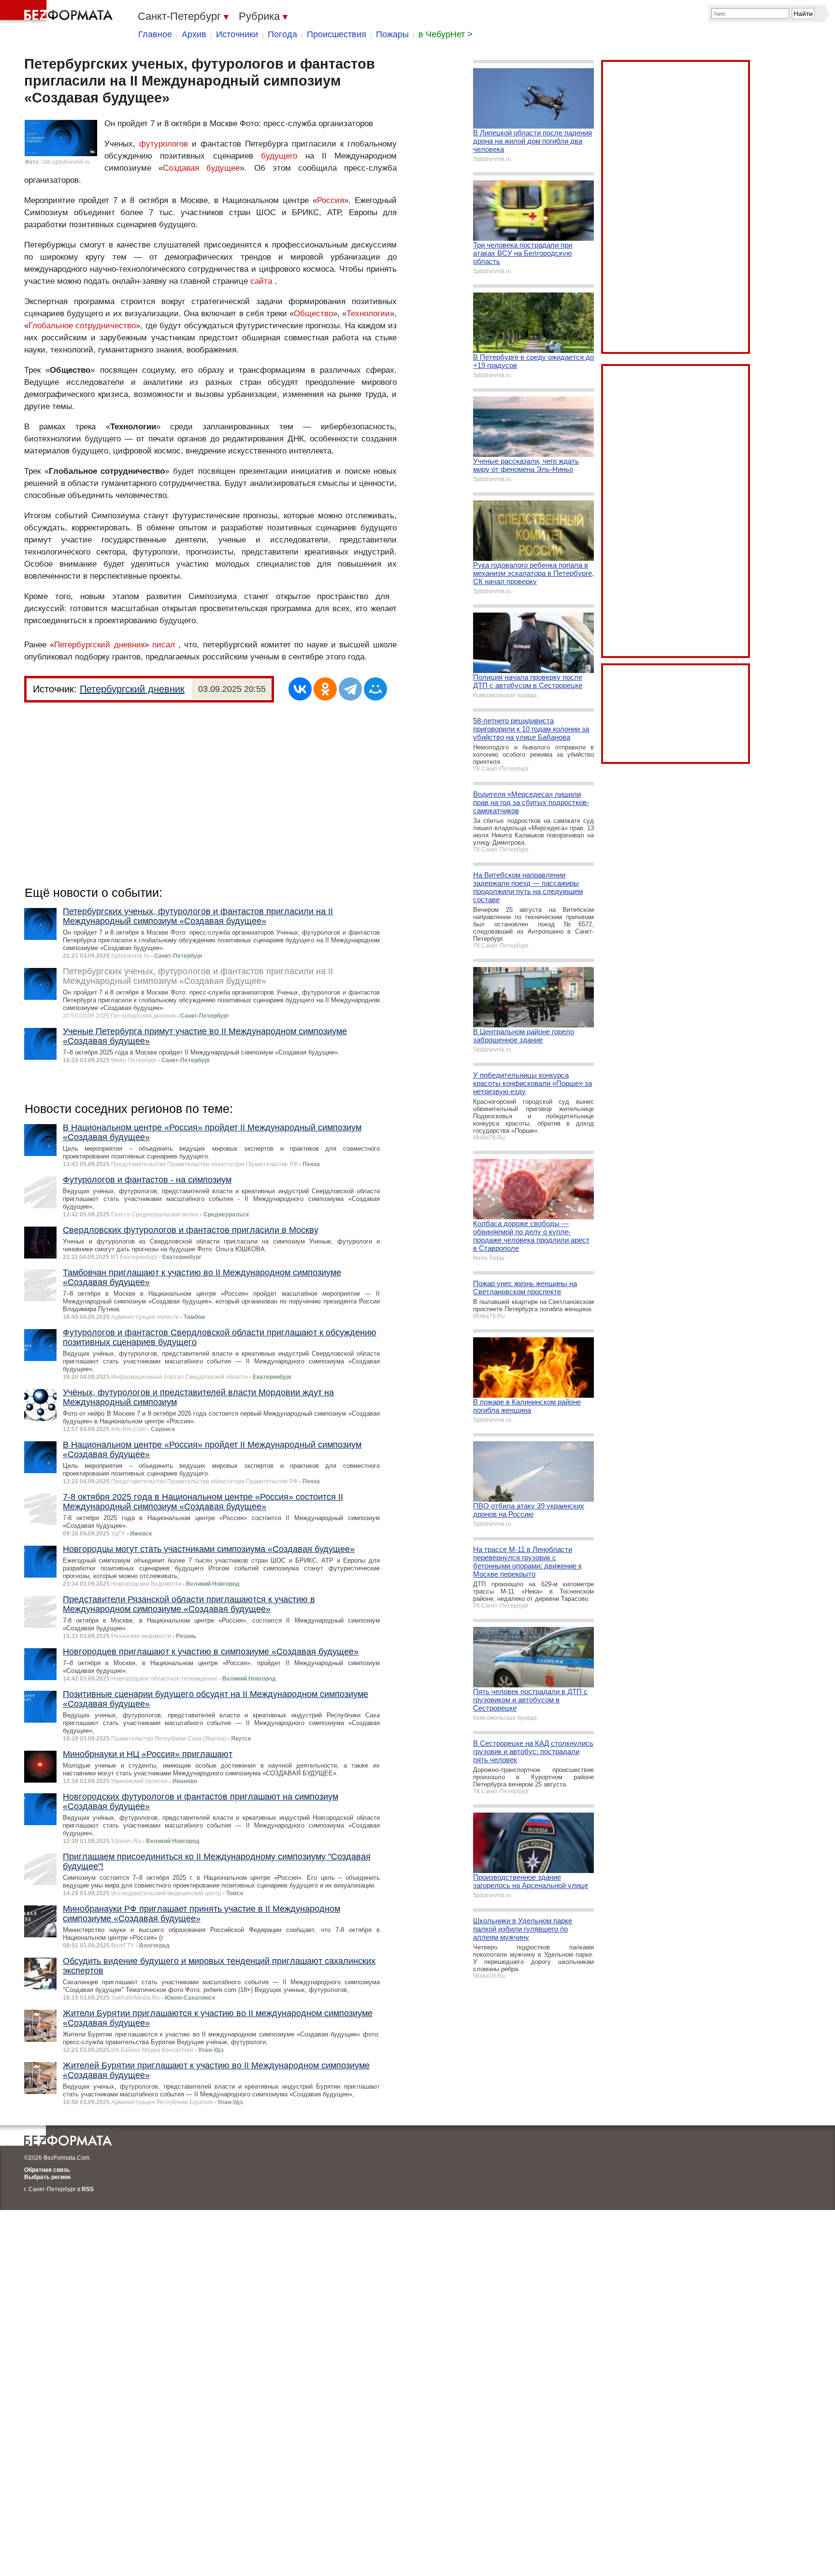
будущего (279, 156)
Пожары (392, 34)
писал (164, 645)
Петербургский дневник (99, 645)
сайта (261, 281)
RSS (88, 2189)
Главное (155, 34)
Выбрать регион (47, 2177)
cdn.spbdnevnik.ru (66, 162)
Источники (237, 34)
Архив (194, 34)
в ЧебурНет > (446, 34)
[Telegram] (350, 689)
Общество (313, 314)
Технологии (368, 314)
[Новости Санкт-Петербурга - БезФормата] (58, 12)
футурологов (164, 144)
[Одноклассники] (325, 689)
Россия (331, 200)
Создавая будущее (201, 168)
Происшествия (337, 34)
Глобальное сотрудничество (82, 326)
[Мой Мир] (375, 689)
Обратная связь (47, 2170)
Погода (282, 34)
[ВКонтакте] (300, 689)
